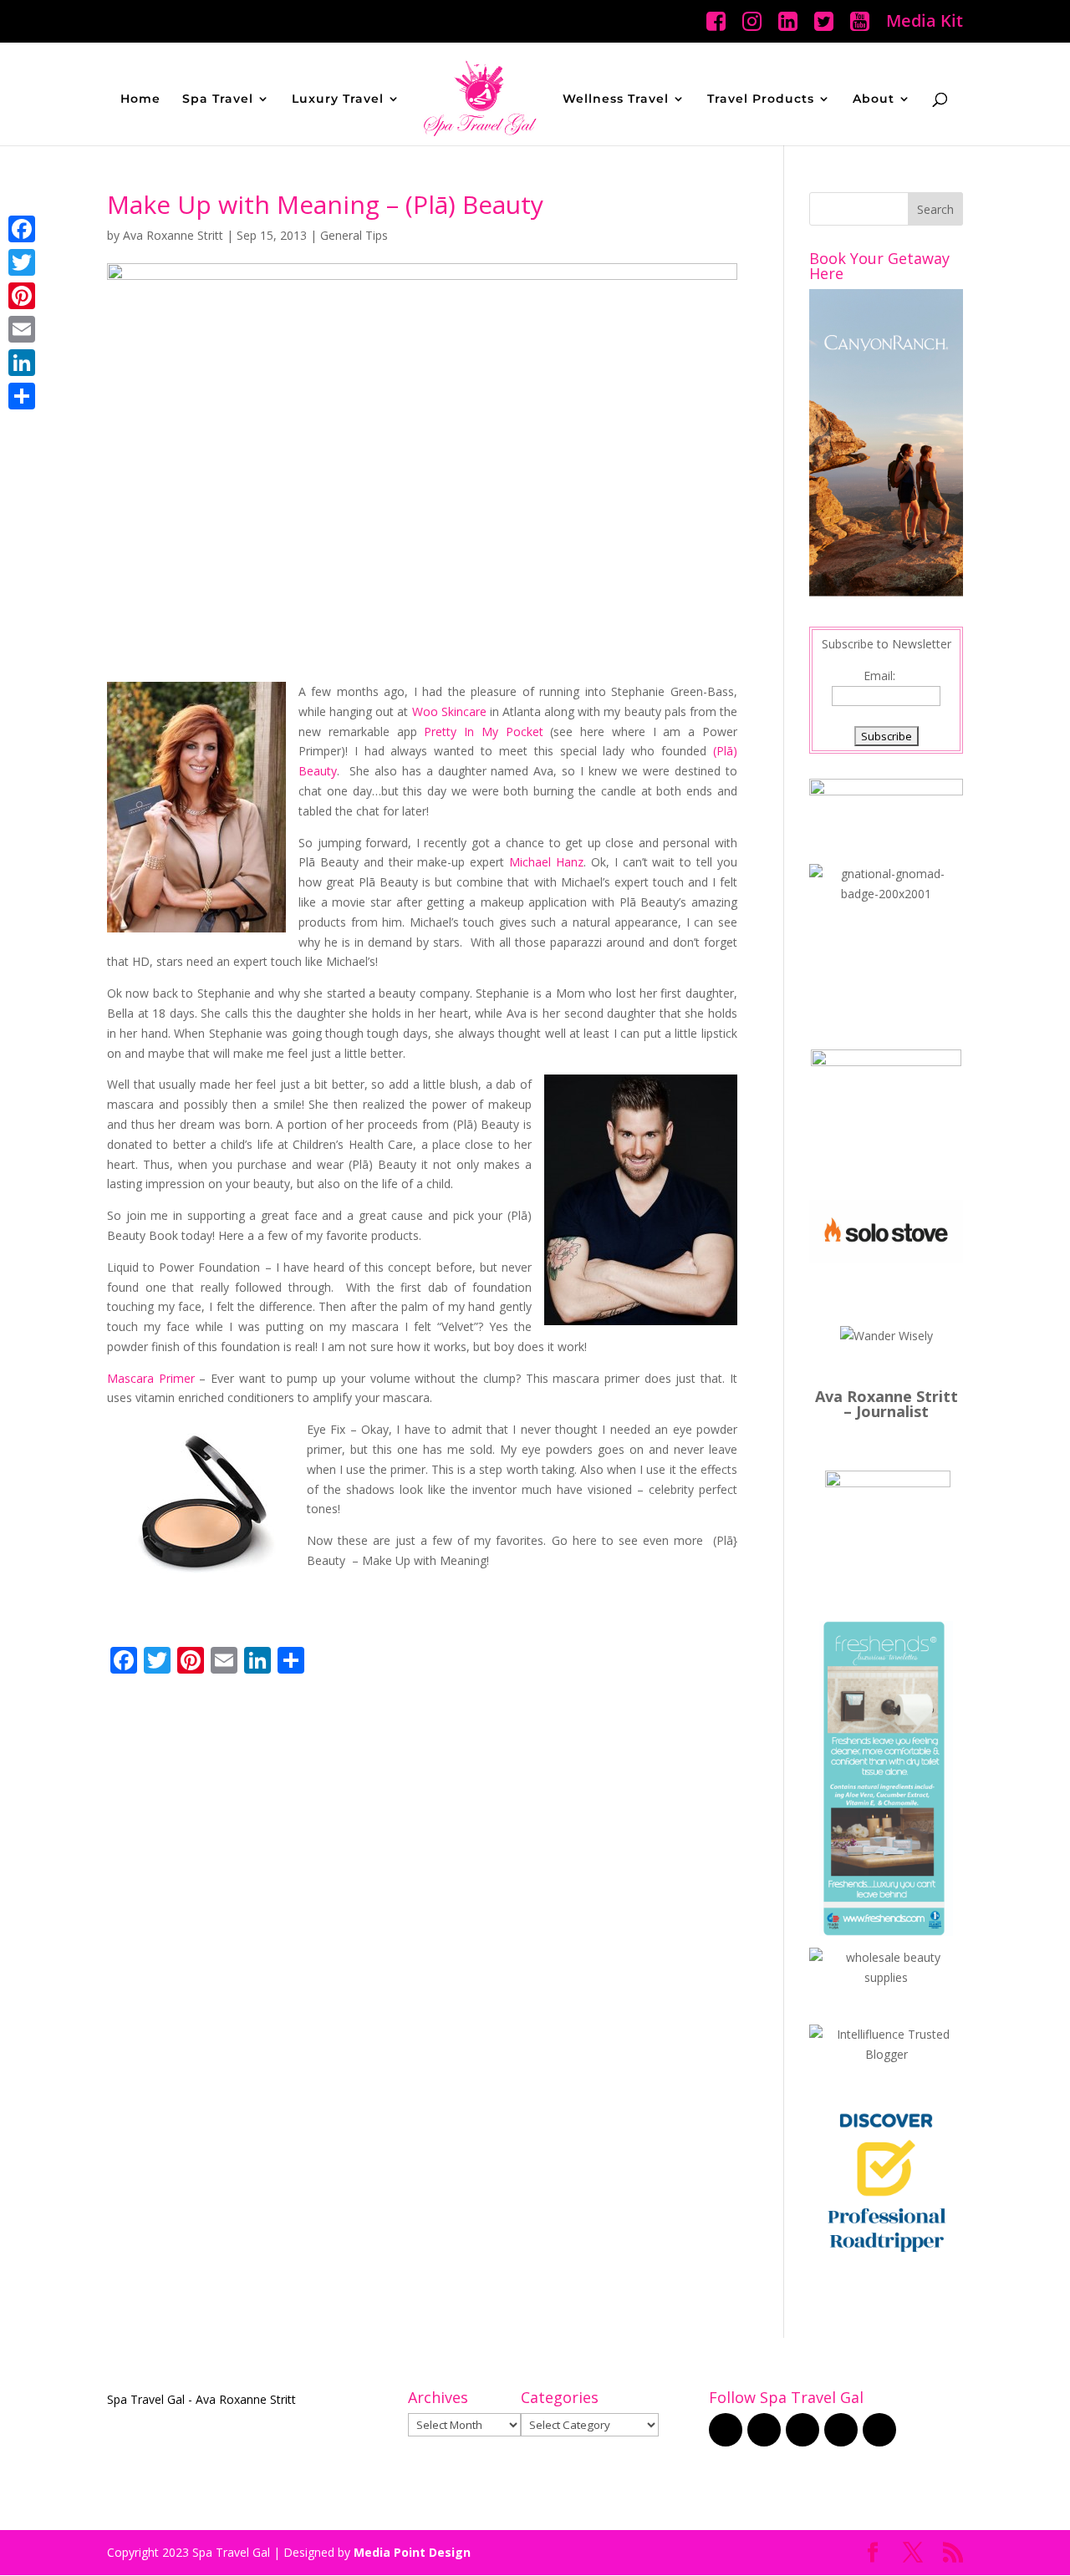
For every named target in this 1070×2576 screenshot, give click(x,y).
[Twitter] (22, 262)
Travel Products (761, 99)
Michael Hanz (546, 862)
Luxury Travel (338, 99)
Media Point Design (412, 2552)
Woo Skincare (449, 711)
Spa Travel (218, 99)
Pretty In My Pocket (483, 732)
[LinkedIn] (22, 363)
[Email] (22, 329)
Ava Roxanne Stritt (173, 235)
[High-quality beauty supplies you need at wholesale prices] (886, 1977)
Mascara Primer (151, 1378)
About (874, 99)
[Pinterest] (22, 296)
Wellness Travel (616, 99)
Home (140, 99)
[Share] (22, 396)
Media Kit (925, 22)
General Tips (354, 235)
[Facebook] (22, 229)
